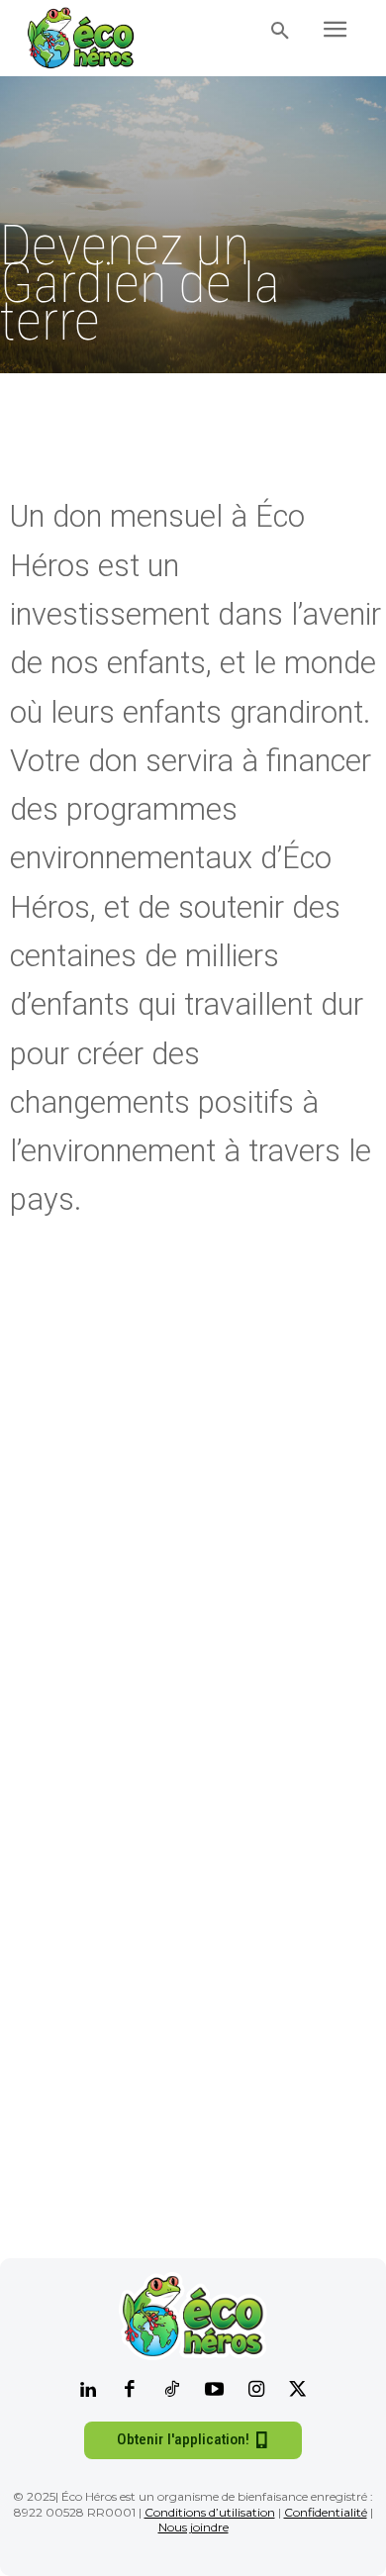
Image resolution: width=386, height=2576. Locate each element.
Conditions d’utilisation (210, 2512)
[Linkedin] (88, 2391)
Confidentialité (326, 2512)
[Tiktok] (172, 2391)
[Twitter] (298, 2391)
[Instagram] (255, 2391)
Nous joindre (193, 2527)
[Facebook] (130, 2391)
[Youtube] (214, 2391)
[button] (280, 32)
